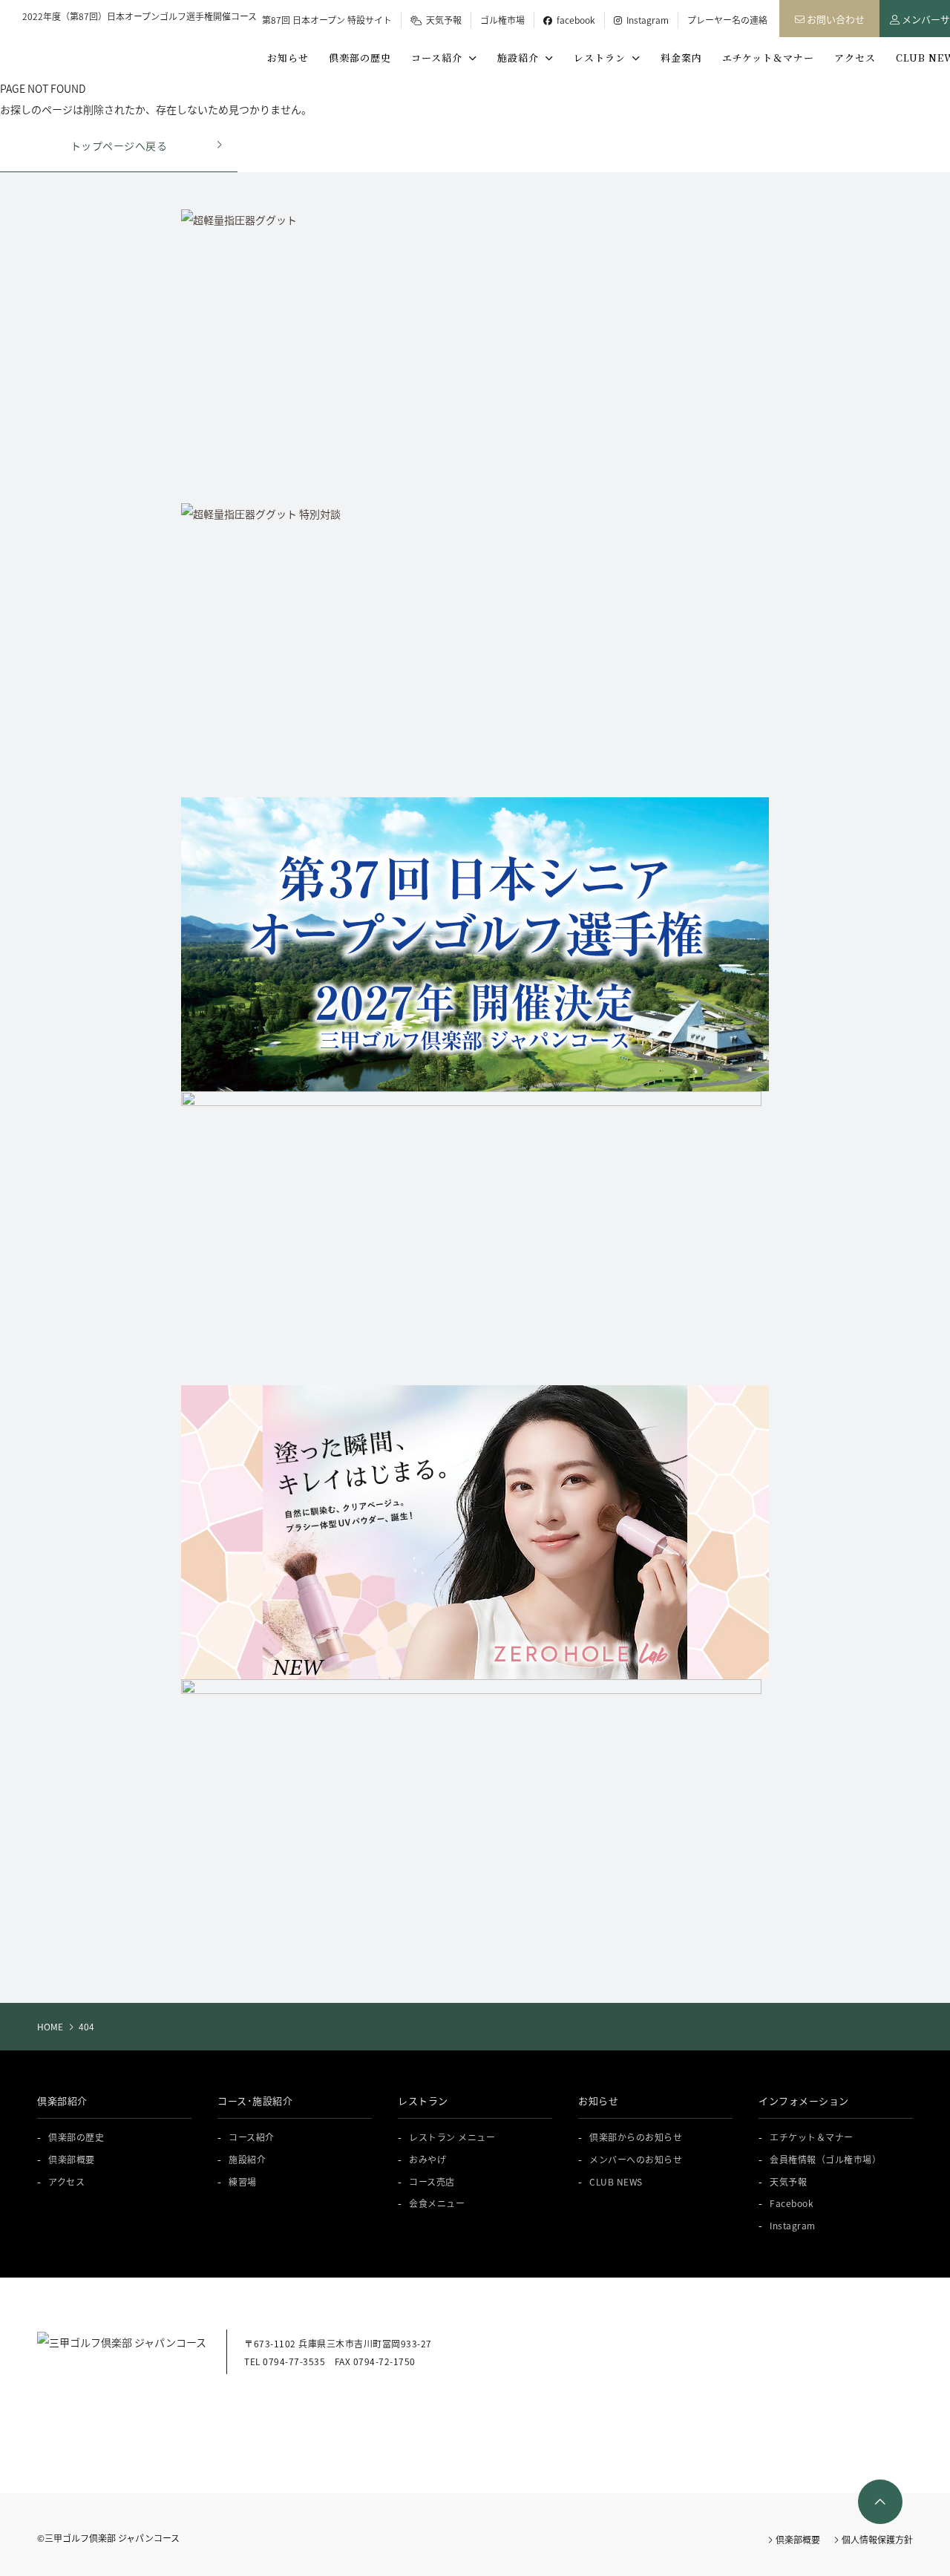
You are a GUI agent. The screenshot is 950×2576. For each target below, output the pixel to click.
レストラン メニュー (452, 2137)
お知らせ (288, 58)
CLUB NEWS (616, 2181)
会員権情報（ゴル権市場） (825, 2159)
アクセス (855, 58)
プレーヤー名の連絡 (727, 20)
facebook (574, 20)
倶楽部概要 (72, 2159)
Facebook (792, 2203)
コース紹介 (440, 58)
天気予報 (442, 20)
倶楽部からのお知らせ (636, 2137)
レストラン (603, 58)
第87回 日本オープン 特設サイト (327, 20)
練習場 (243, 2181)
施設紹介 (521, 58)
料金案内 (681, 58)
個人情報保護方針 (876, 2539)
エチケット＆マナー (768, 58)
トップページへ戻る (119, 146)
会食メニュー (437, 2203)
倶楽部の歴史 (360, 58)
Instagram (645, 20)
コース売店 (432, 2181)
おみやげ (427, 2159)
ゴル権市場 (502, 20)
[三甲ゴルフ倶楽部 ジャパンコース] (103, 48)
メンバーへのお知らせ (636, 2159)
